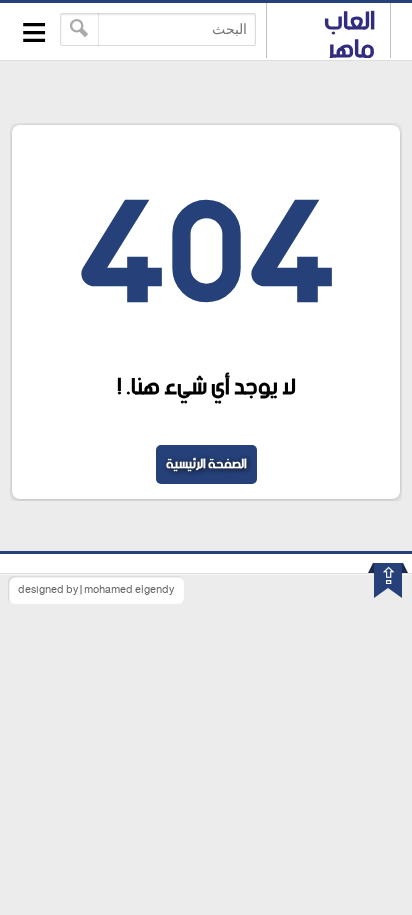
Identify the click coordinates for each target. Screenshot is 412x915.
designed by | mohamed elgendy (96, 590)
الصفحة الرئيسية (206, 464)
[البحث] (79, 29)
